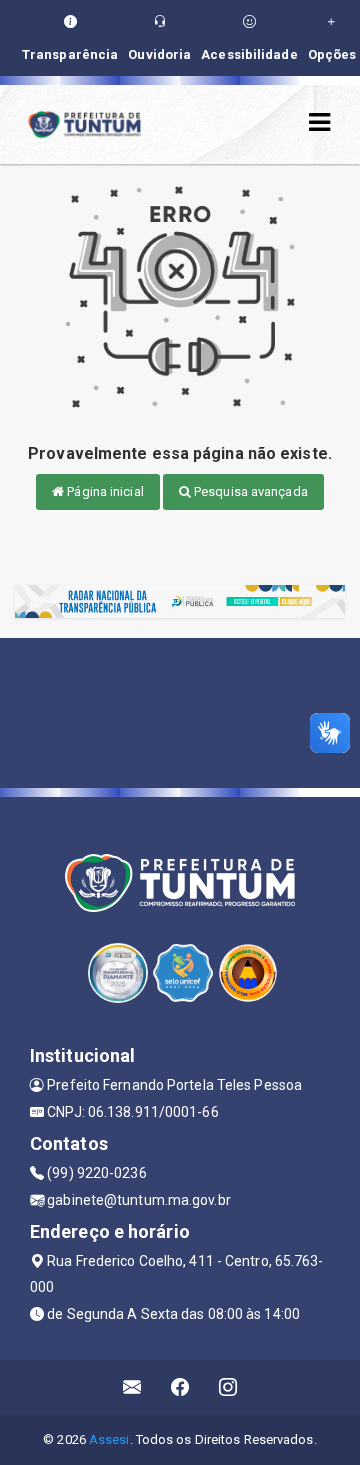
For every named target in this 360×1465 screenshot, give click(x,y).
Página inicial (104, 491)
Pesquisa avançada (249, 491)
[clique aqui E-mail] (132, 1387)
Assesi (109, 1439)
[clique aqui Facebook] (180, 1387)
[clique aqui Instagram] (228, 1387)
